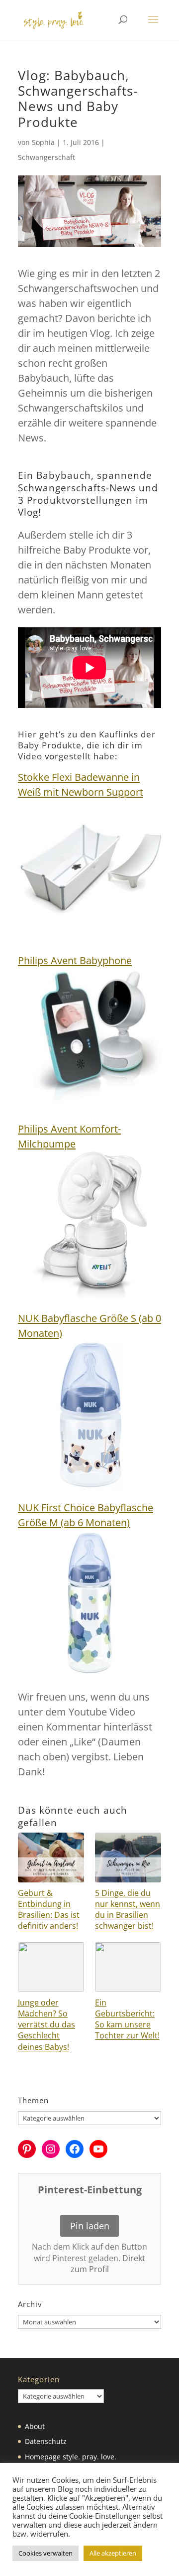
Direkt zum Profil (108, 2264)
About (35, 2426)
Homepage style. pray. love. (71, 2457)
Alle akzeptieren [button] (113, 2553)
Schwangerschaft (46, 157)
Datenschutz (46, 2441)
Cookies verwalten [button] (45, 2553)
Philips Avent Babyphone (75, 960)
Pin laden (90, 2226)
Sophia (43, 142)
